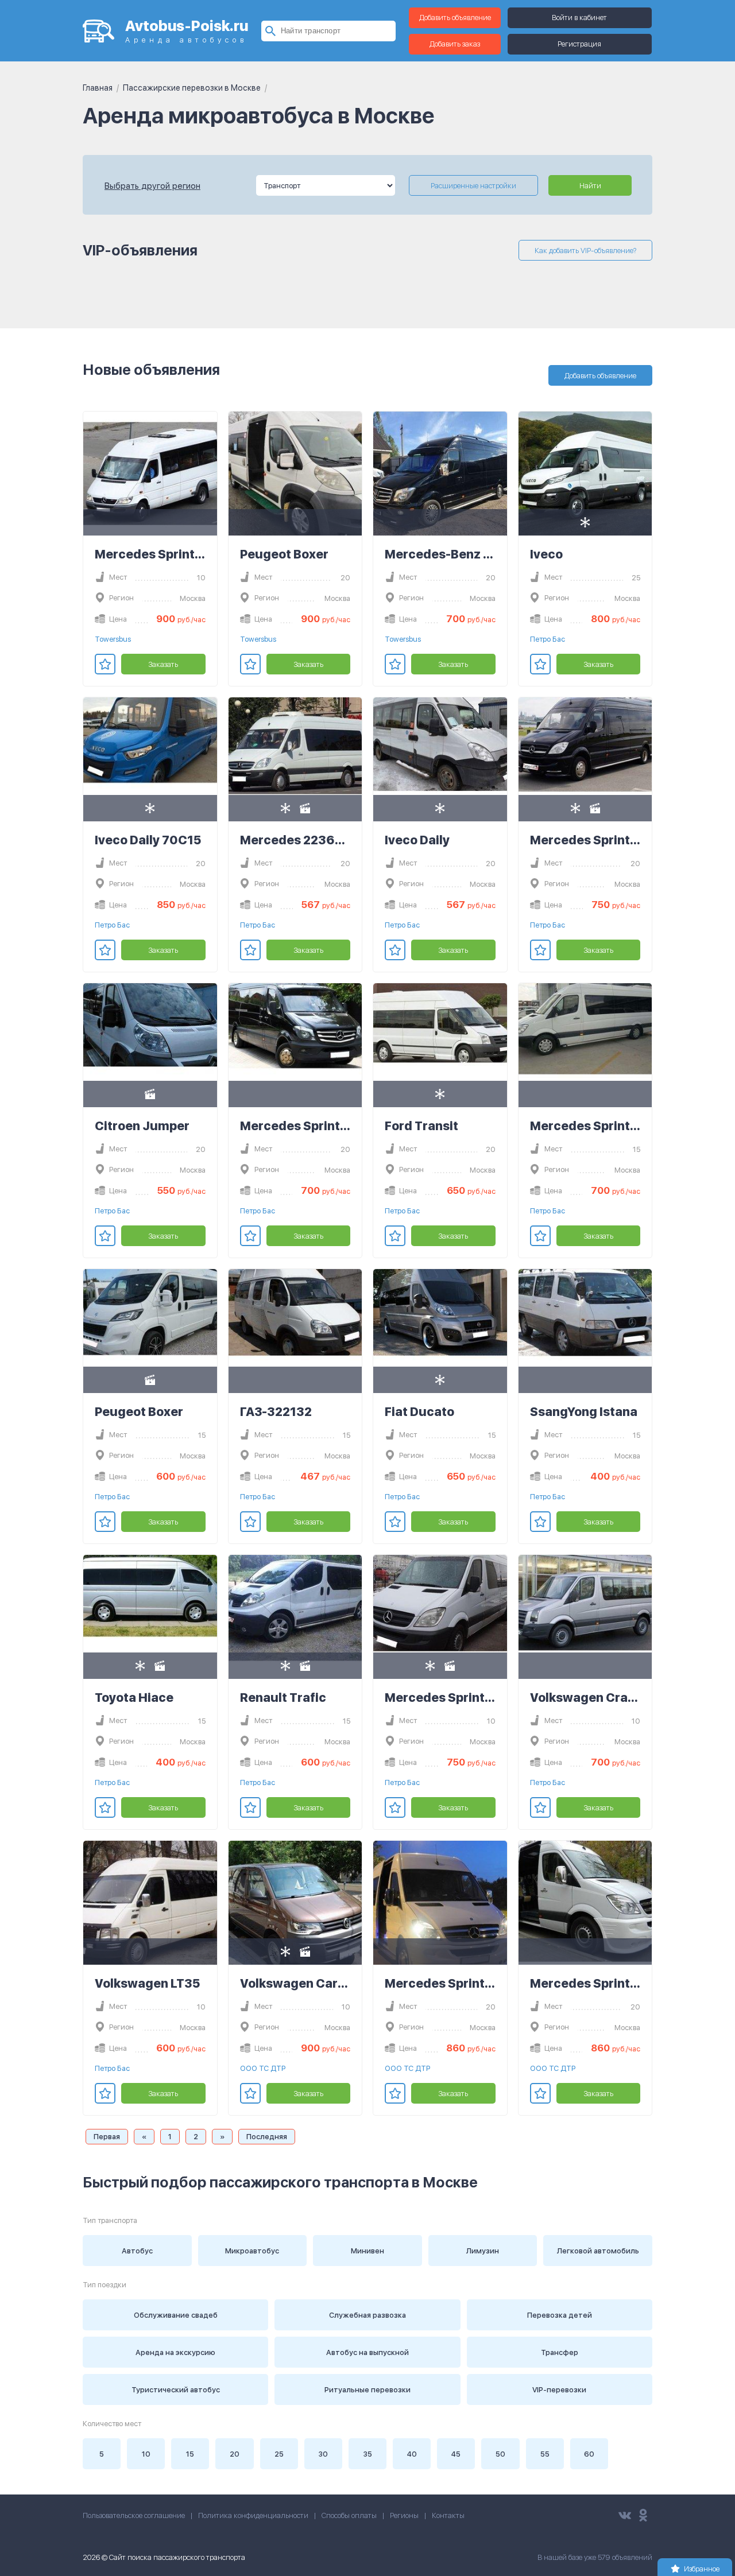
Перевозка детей (560, 2315)
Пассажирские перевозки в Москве (192, 88)
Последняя (267, 2137)
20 (235, 2454)
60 (589, 2454)
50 (500, 2454)
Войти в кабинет (579, 18)
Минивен (367, 2251)
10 (146, 2454)
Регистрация (579, 44)
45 (456, 2454)
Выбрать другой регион (152, 186)
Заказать (163, 664)
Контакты (448, 2515)
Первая (107, 2137)
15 (190, 2454)
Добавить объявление (455, 18)
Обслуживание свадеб (176, 2315)
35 (367, 2454)
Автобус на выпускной (367, 2352)
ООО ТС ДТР (263, 2068)
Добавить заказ (455, 44)
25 (279, 2454)
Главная (98, 88)
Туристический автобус (176, 2390)
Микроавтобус (252, 2251)
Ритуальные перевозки (367, 2390)
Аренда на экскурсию (175, 2352)
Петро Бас (548, 639)
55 (545, 2454)
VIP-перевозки (559, 2390)
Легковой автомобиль (598, 2251)
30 (323, 2454)
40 (412, 2454)
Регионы (404, 2515)
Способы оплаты (349, 2515)
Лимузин (483, 2251)
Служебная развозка (367, 2315)
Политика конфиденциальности (253, 2515)
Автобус (137, 2251)
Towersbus (113, 639)
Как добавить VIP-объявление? (585, 251)
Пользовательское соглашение (134, 2515)
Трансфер (560, 2352)
